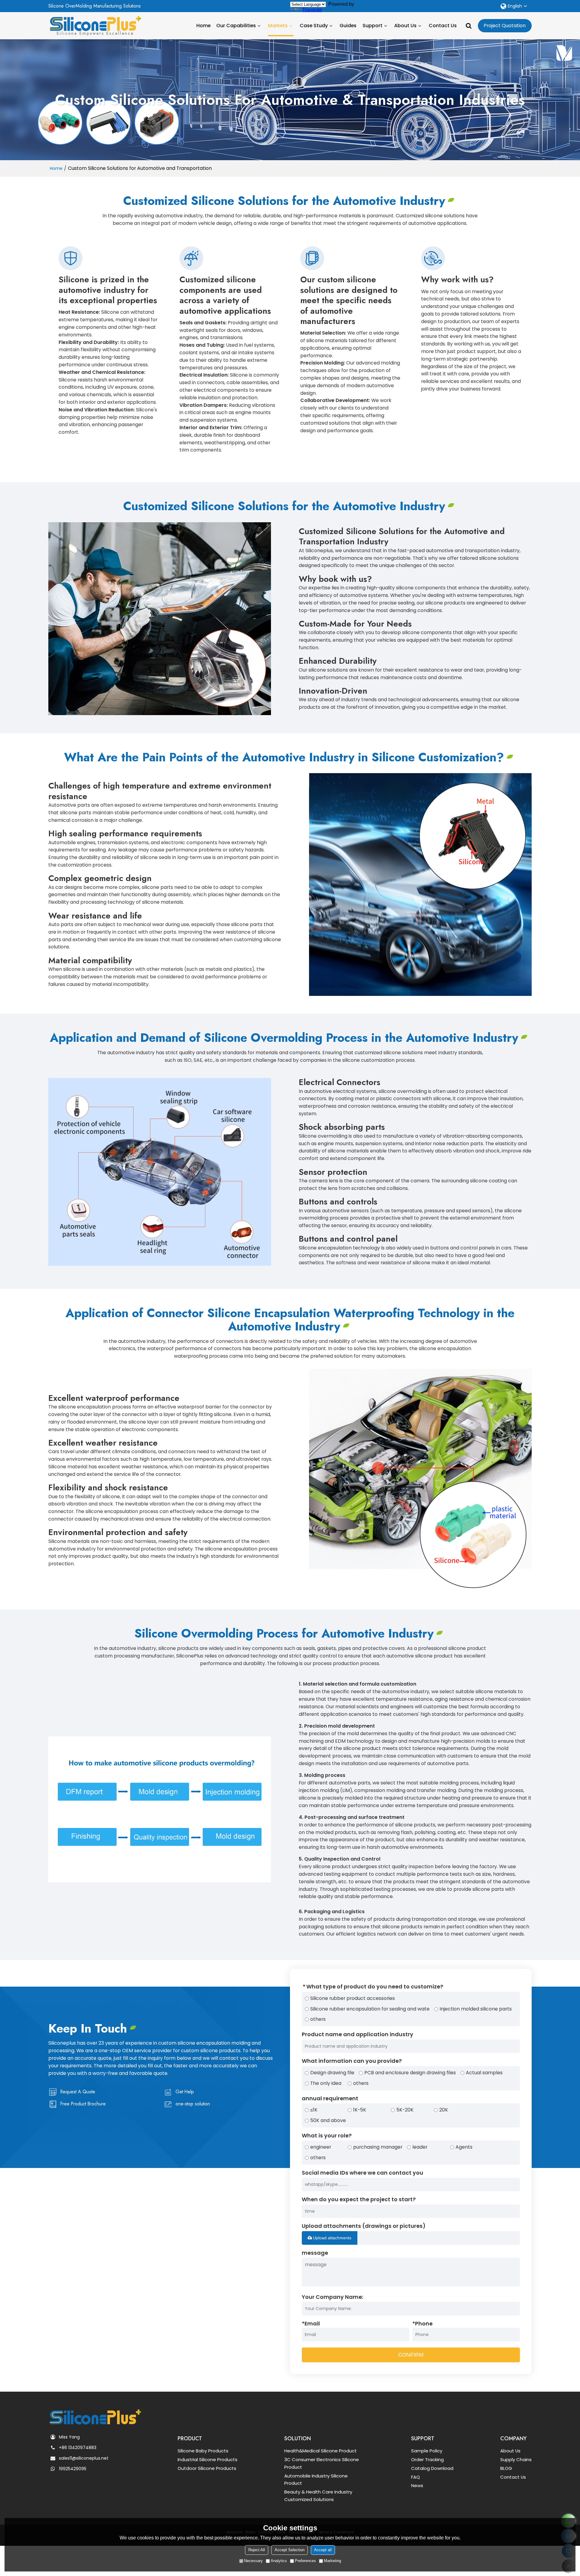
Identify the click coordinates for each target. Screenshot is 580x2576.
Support (372, 26)
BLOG (506, 2468)
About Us (405, 26)
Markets (278, 26)
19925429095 (73, 2469)
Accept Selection (290, 2550)
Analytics (279, 2561)
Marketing (332, 2561)
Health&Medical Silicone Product (321, 2451)
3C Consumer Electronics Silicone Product (322, 2463)
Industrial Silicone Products (208, 2459)
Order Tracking (427, 2459)
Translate (312, 10)
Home (203, 26)
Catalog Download (432, 2468)
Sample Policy (427, 2451)
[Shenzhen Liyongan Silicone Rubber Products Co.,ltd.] (95, 24)
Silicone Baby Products (203, 2451)
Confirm (411, 2355)
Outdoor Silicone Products (207, 2468)
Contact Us (443, 26)
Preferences (305, 2561)
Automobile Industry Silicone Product (316, 2480)
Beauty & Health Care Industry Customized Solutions (318, 2496)
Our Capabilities (236, 26)
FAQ (416, 2477)
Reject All (257, 2550)
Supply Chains (516, 2459)
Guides (348, 26)
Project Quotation (505, 26)
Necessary (253, 2561)
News (417, 2485)
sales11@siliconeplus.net (84, 2458)
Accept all (323, 2550)
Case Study (314, 26)
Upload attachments (332, 2238)
